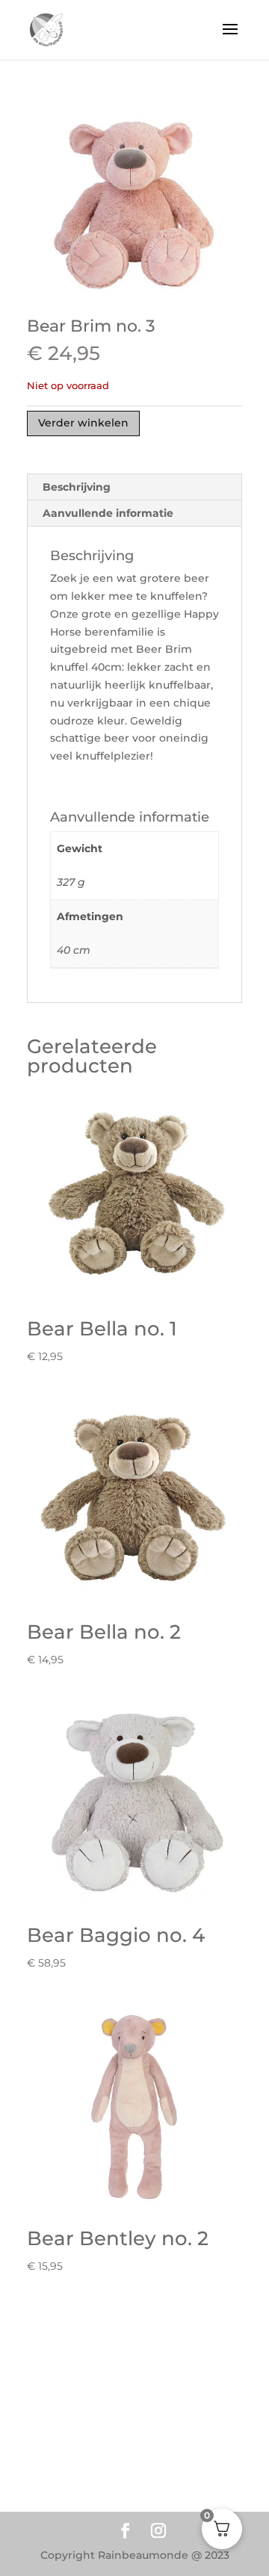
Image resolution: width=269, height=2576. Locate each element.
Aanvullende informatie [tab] (108, 513)
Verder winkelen (83, 423)
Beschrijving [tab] (77, 487)
